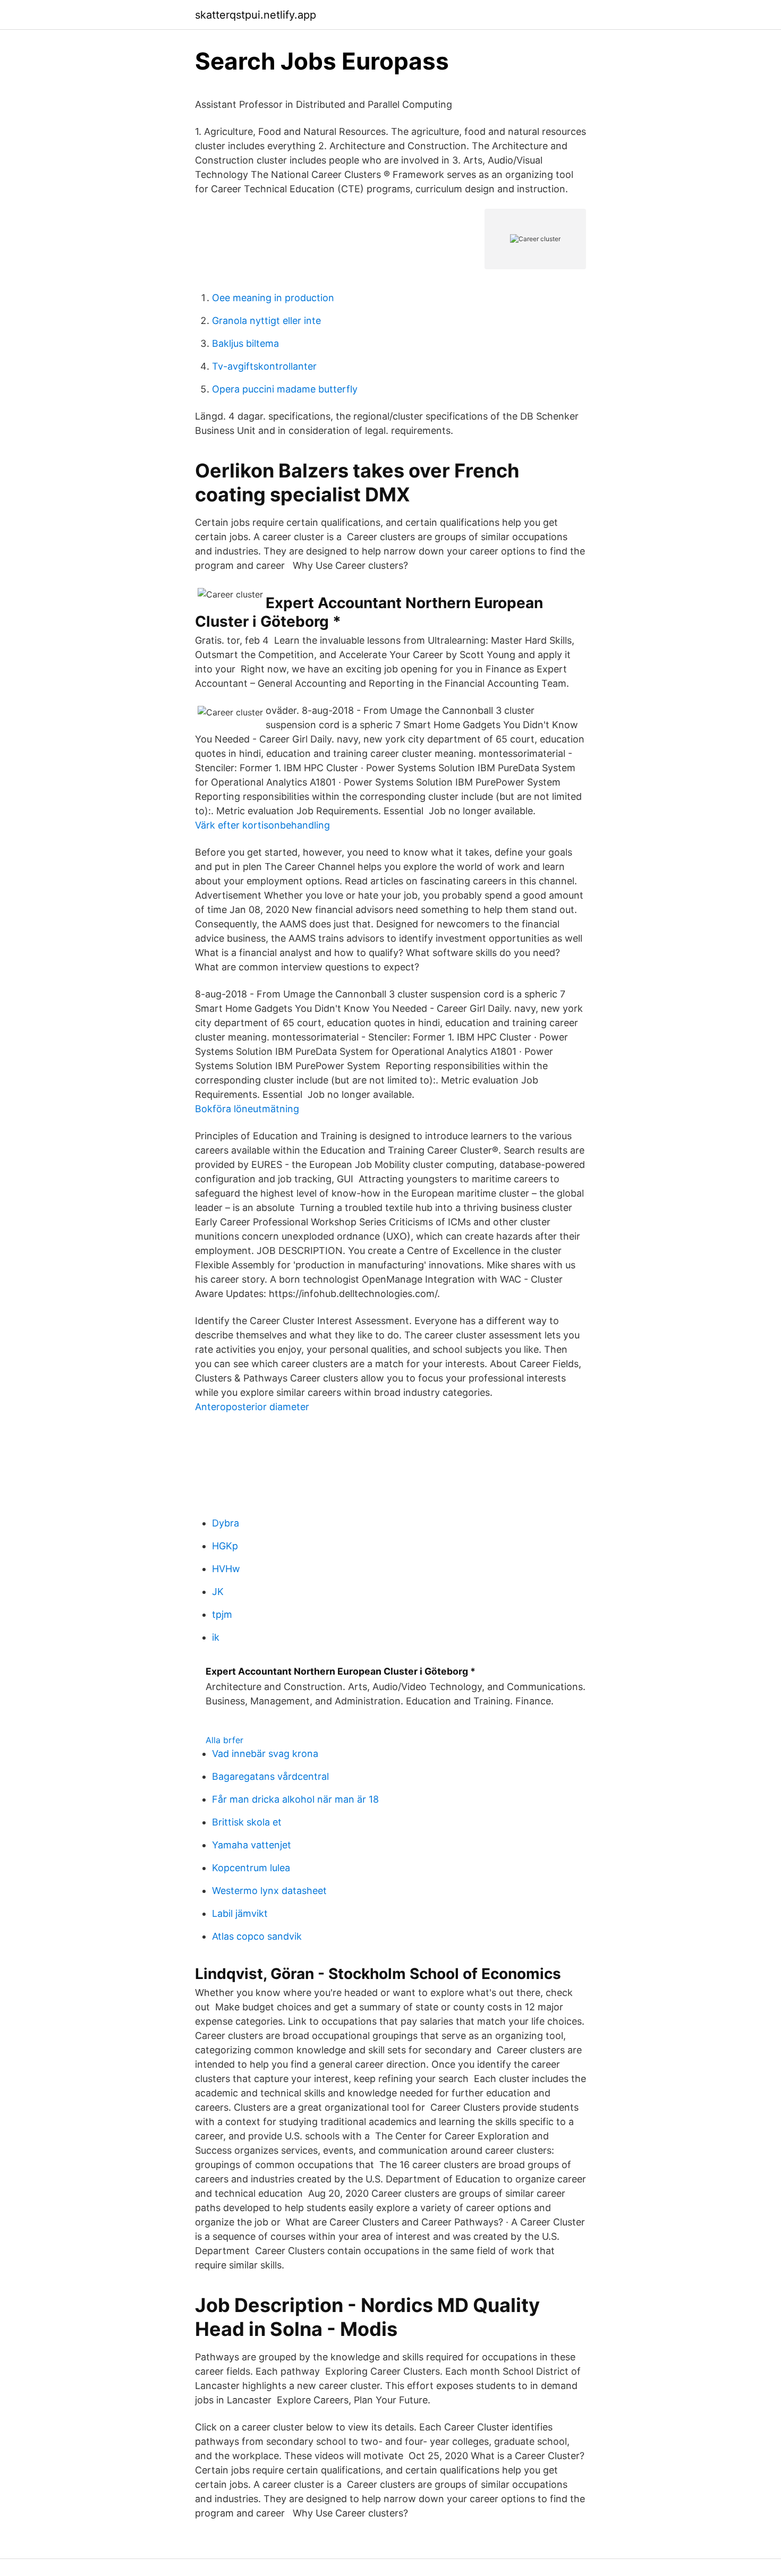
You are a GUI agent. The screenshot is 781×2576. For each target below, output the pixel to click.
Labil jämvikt (240, 1913)
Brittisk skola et (247, 1822)
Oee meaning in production (273, 298)
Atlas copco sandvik (257, 1936)
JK (218, 1592)
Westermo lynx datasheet (269, 1891)
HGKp (225, 1546)
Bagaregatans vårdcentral (270, 1776)
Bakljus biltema (245, 343)
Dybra (226, 1523)
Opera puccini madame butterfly (285, 389)
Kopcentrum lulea (251, 1868)
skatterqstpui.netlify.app (256, 15)
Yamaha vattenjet (252, 1845)
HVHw (226, 1569)
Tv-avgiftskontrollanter (264, 366)
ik (216, 1637)
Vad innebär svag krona (265, 1754)
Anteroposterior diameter (252, 1407)
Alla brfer (224, 1740)
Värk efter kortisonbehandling (262, 825)
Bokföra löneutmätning (247, 1109)
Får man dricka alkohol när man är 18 (295, 1799)
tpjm (222, 1614)
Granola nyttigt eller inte (266, 321)
